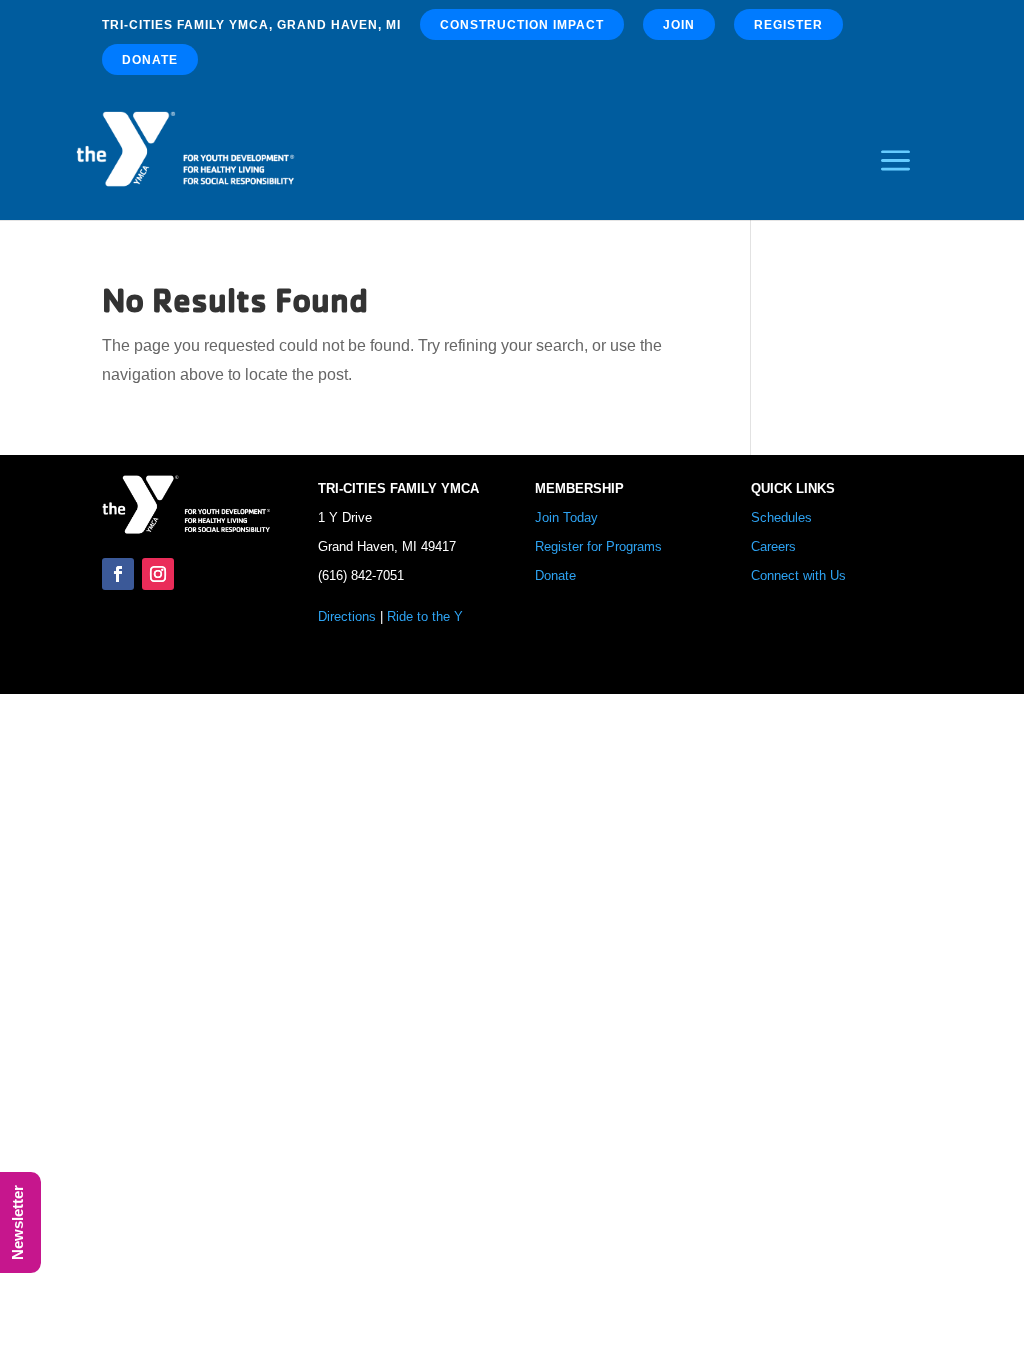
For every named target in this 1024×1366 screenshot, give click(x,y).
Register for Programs (598, 546)
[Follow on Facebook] (118, 574)
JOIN (679, 25)
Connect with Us (798, 575)
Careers (773, 546)
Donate (555, 575)
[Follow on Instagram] (158, 574)
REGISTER (788, 25)
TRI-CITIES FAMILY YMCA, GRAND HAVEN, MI (251, 25)
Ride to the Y (425, 616)
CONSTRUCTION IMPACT (522, 25)
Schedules (781, 517)
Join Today (566, 517)
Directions (347, 616)
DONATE (150, 60)
